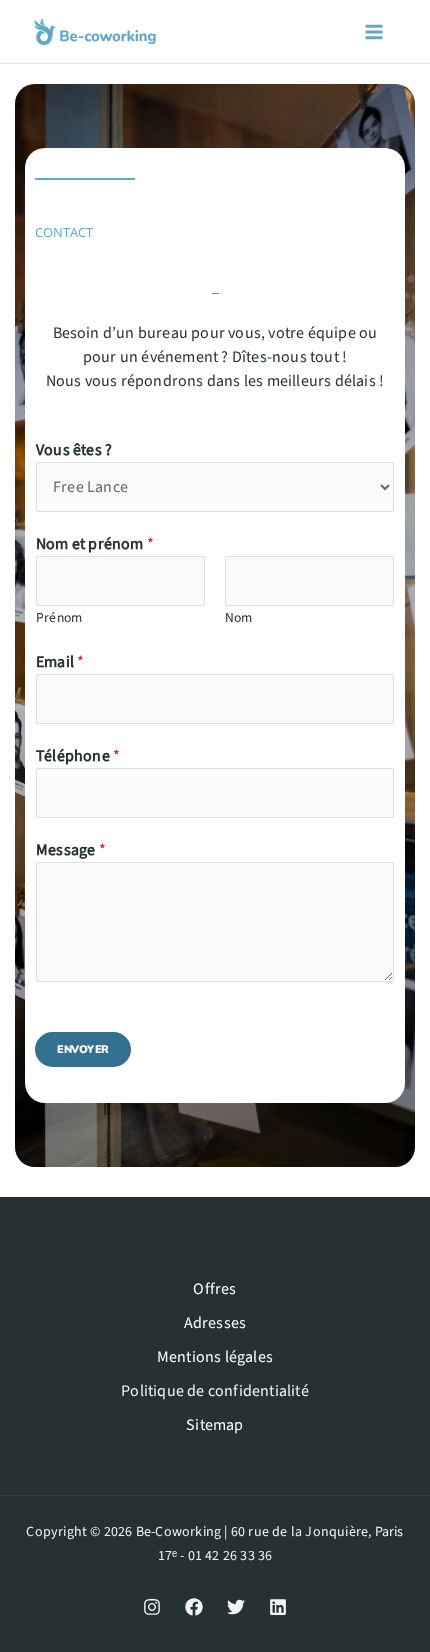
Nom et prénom (95, 544)
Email (60, 662)
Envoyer (83, 1049)
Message (71, 850)
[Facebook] (194, 1607)
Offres (214, 1289)
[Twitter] (236, 1607)
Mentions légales (215, 1357)
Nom (239, 617)
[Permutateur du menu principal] (374, 32)
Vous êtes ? (74, 450)
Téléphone (78, 756)
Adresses (215, 1323)
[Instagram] (152, 1607)
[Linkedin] (278, 1607)
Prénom (59, 617)
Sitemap (214, 1425)
